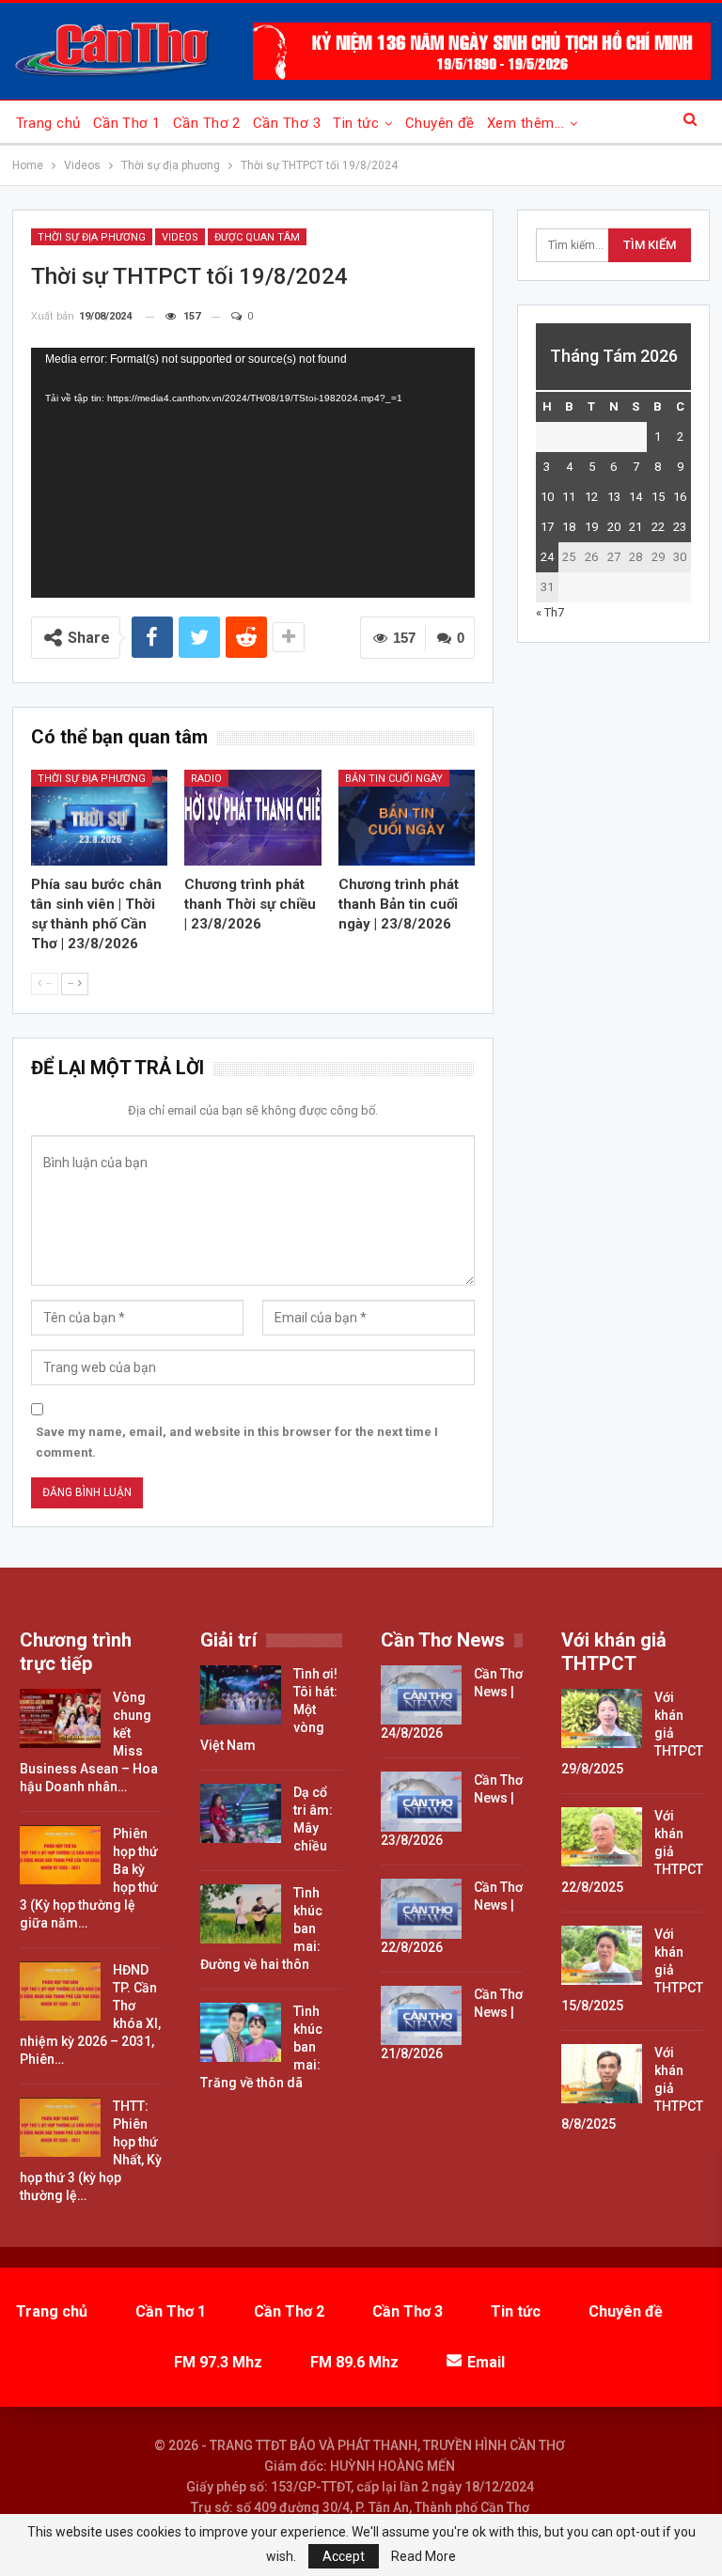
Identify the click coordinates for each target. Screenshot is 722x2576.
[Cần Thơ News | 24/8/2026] (421, 1695)
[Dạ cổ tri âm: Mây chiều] (241, 1814)
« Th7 (550, 612)
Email (486, 2362)
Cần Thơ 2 (207, 123)
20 (614, 527)
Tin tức (356, 123)
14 (636, 497)
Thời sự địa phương (92, 237)
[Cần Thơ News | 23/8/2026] (421, 1802)
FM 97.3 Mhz (218, 2362)
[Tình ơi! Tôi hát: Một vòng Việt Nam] (241, 1695)
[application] (253, 473)
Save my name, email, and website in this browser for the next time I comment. (237, 1442)
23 (680, 527)
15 (658, 497)
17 (547, 527)
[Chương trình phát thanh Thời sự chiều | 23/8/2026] (253, 818)
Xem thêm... (526, 123)
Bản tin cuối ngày (394, 779)
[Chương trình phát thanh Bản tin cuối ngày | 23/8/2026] (407, 818)
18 (569, 527)
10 (547, 497)
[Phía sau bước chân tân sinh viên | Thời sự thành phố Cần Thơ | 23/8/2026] (100, 818)
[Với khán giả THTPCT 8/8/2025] (602, 2074)
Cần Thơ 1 (127, 123)
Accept (344, 2556)
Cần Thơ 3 (287, 123)
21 (636, 527)
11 (569, 497)
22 (658, 527)
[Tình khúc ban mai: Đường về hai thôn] (241, 1914)
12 (591, 497)
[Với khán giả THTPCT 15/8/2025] (602, 1956)
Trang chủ (48, 123)
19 (591, 527)
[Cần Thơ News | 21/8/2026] (421, 2016)
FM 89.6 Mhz (354, 2362)
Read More (424, 2556)
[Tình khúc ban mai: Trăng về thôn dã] (241, 2033)
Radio (206, 779)
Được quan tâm (257, 237)
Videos (180, 237)
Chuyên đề (440, 123)
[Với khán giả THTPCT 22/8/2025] (602, 1837)
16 (680, 497)
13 (614, 497)
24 (547, 557)
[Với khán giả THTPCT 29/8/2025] (602, 1719)
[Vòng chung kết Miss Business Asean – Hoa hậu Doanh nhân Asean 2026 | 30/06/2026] (60, 1719)
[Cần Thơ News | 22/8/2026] (421, 1909)
